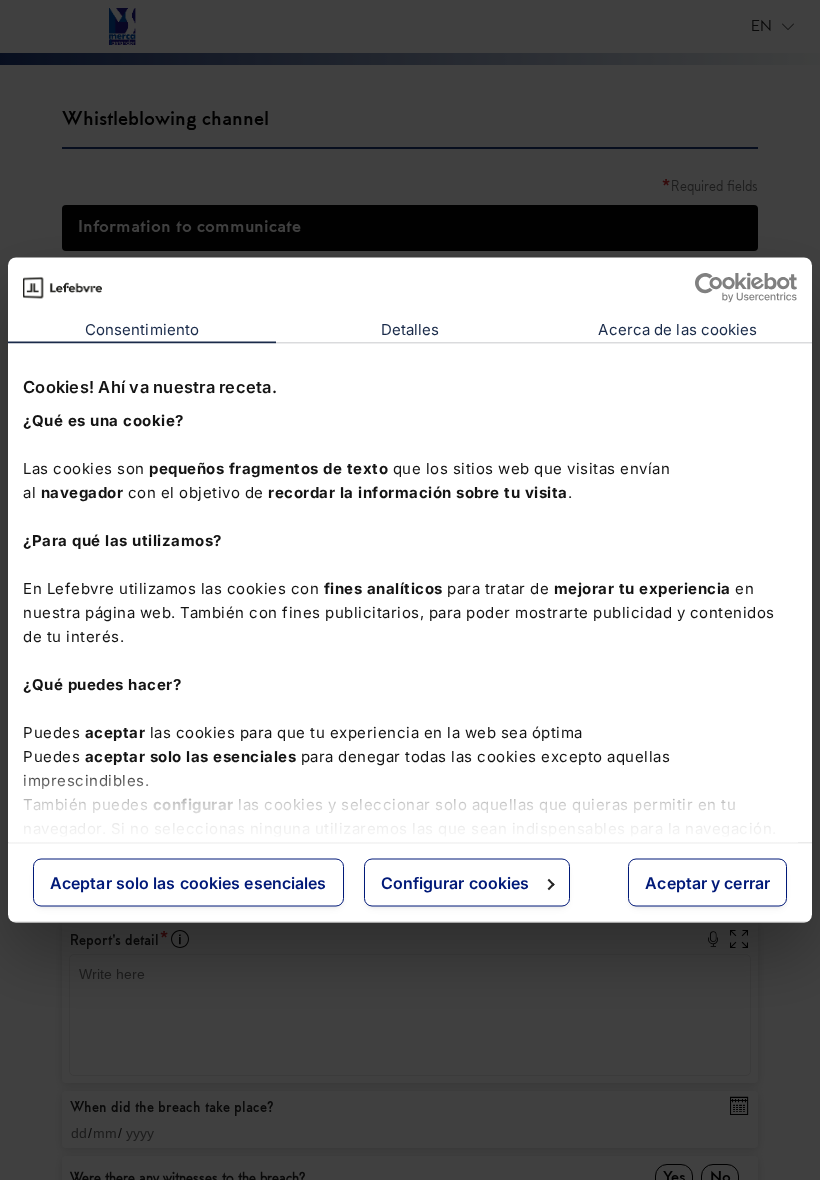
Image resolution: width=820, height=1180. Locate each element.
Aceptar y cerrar (707, 883)
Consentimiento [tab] (142, 329)
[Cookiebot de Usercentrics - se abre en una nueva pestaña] (709, 288)
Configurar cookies (455, 883)
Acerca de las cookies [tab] (677, 329)
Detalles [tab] (410, 329)
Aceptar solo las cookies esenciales (188, 883)
